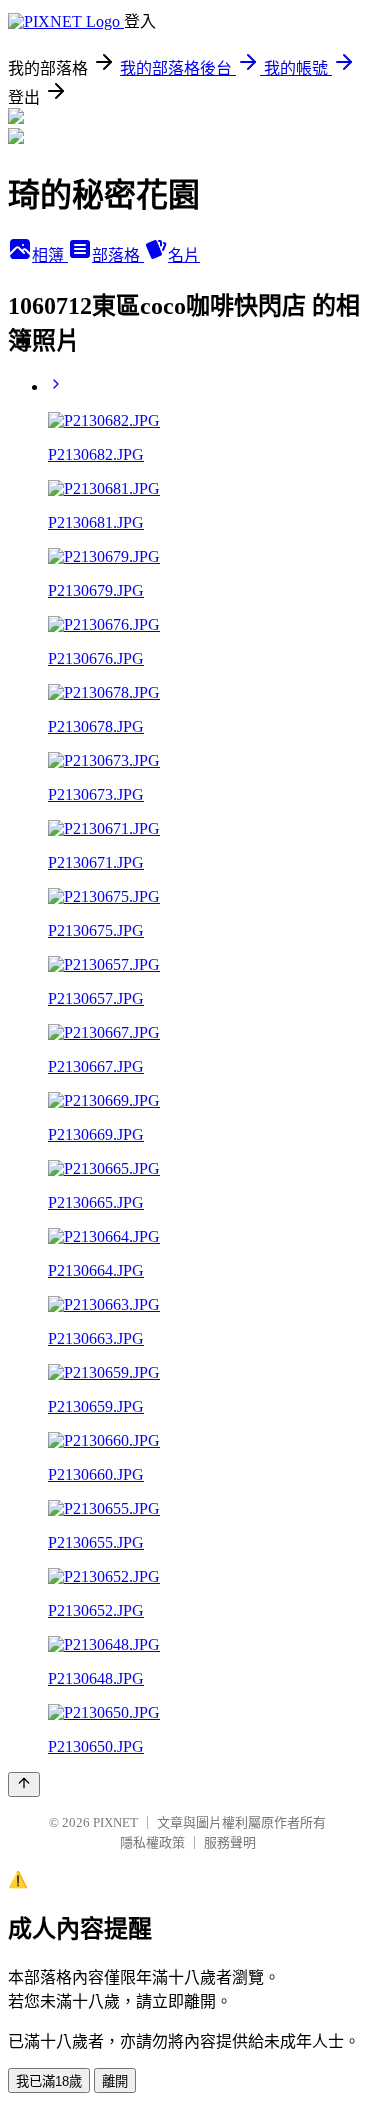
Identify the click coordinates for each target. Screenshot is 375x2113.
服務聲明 (230, 1842)
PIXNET (115, 1822)
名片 (184, 255)
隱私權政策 (152, 1842)
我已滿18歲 (49, 2081)
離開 (115, 2081)
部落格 (118, 255)
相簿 (50, 255)
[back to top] (24, 1784)
